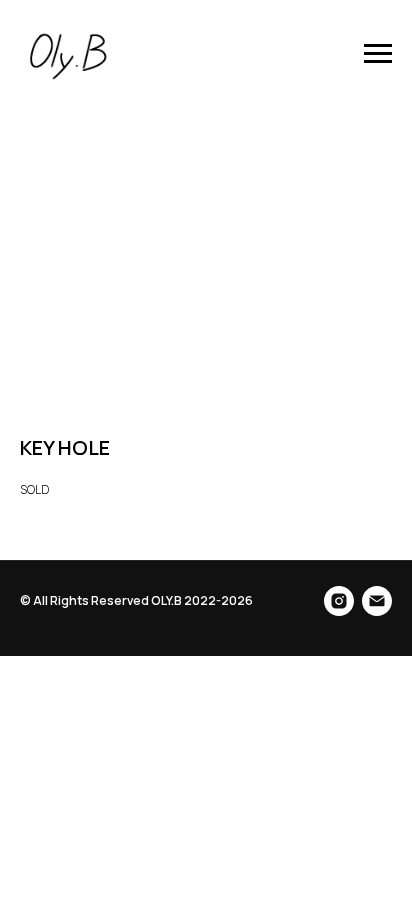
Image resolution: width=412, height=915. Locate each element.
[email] (377, 601)
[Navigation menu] (378, 54)
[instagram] (339, 601)
